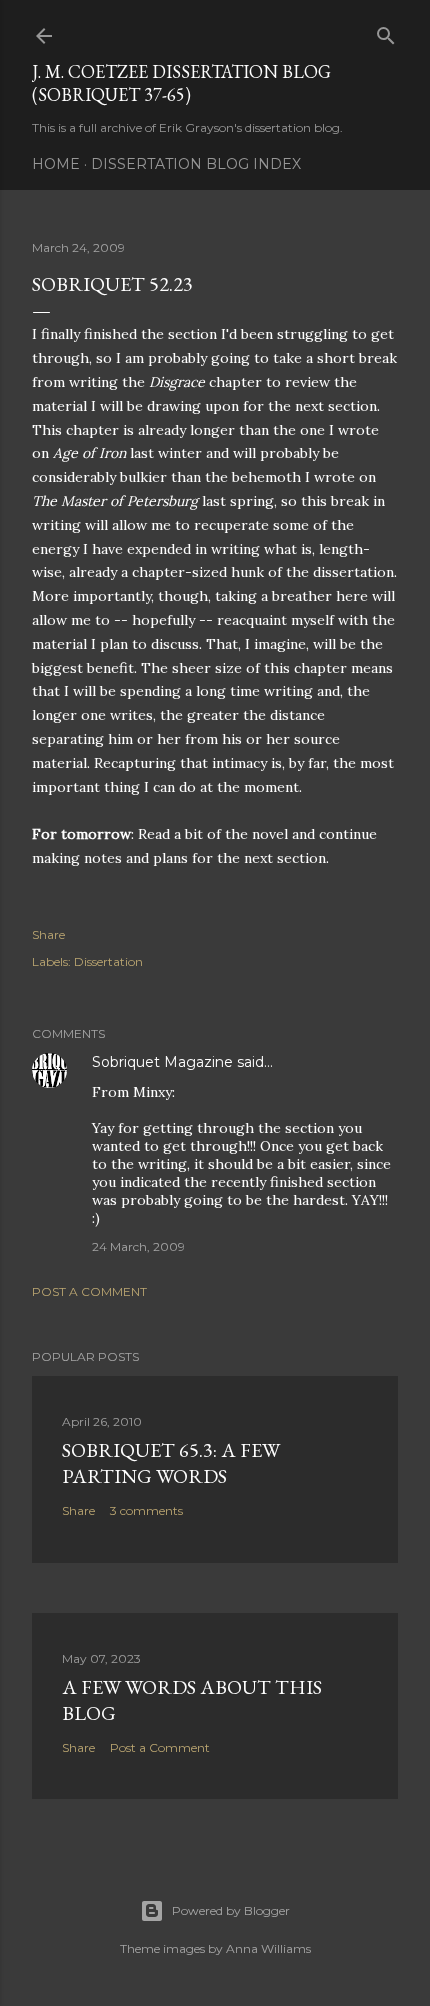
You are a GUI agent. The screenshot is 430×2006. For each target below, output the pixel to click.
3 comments (146, 1510)
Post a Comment (89, 1291)
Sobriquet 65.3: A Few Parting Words (171, 1463)
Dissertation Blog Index (196, 164)
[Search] (386, 31)
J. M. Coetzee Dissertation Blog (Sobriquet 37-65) (181, 83)
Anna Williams (268, 1948)
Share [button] (48, 934)
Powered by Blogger (231, 1910)
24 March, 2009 (138, 1246)
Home (56, 164)
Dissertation (108, 961)
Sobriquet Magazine (162, 1062)
